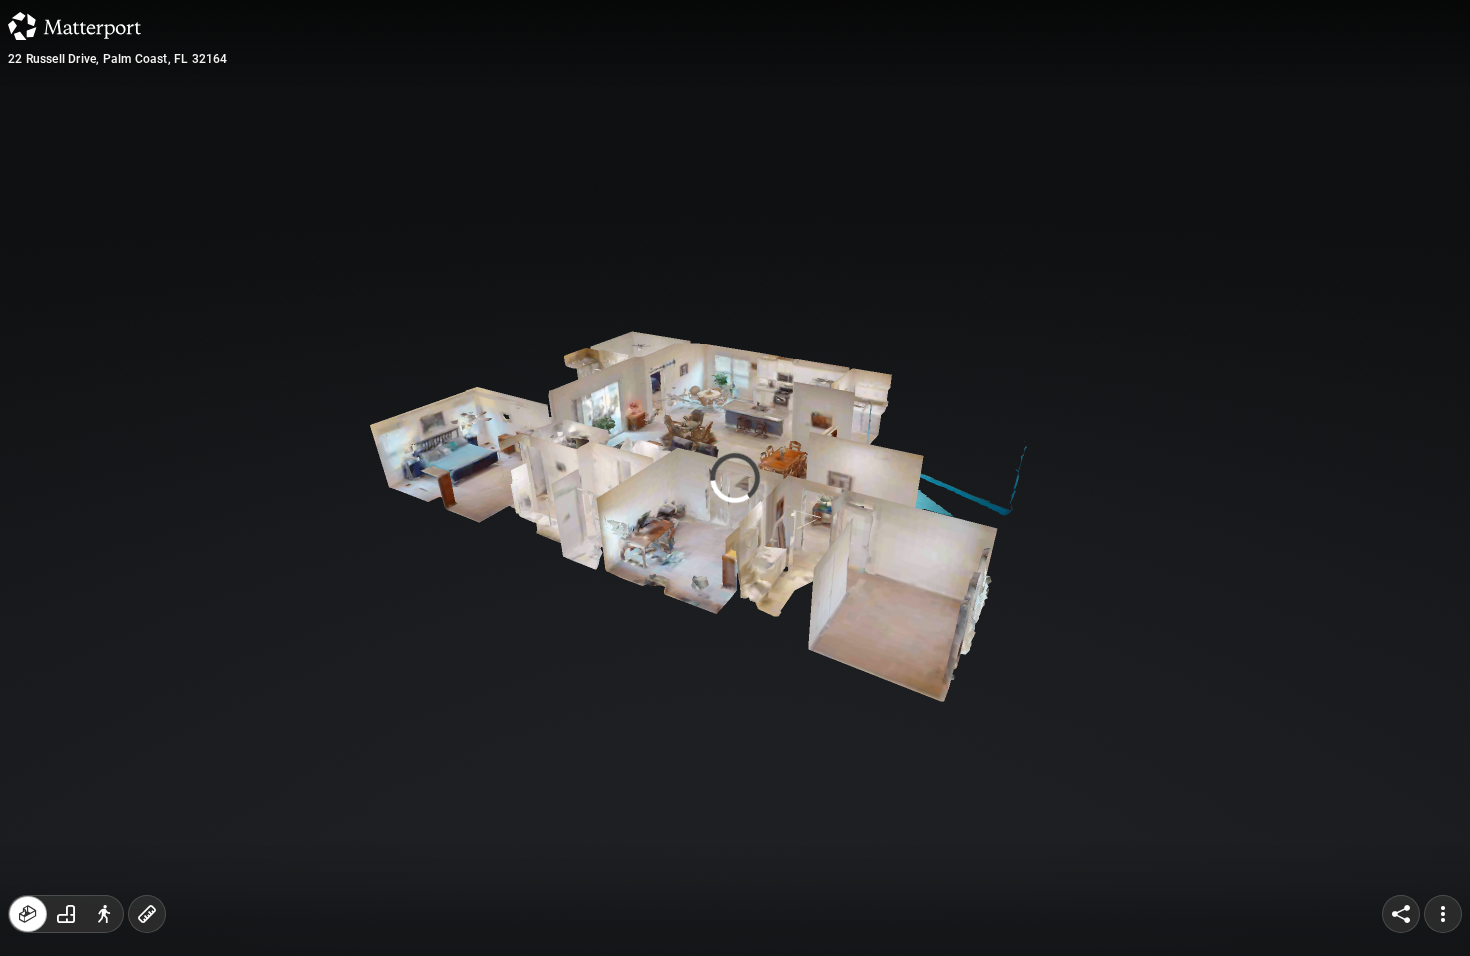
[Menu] (1443, 914)
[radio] (28, 914)
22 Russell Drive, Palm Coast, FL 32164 (118, 59)
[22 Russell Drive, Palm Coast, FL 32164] (735, 478)
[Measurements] (147, 914)
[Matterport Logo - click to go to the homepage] (74, 26)
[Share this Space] (1401, 914)
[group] (66, 914)
